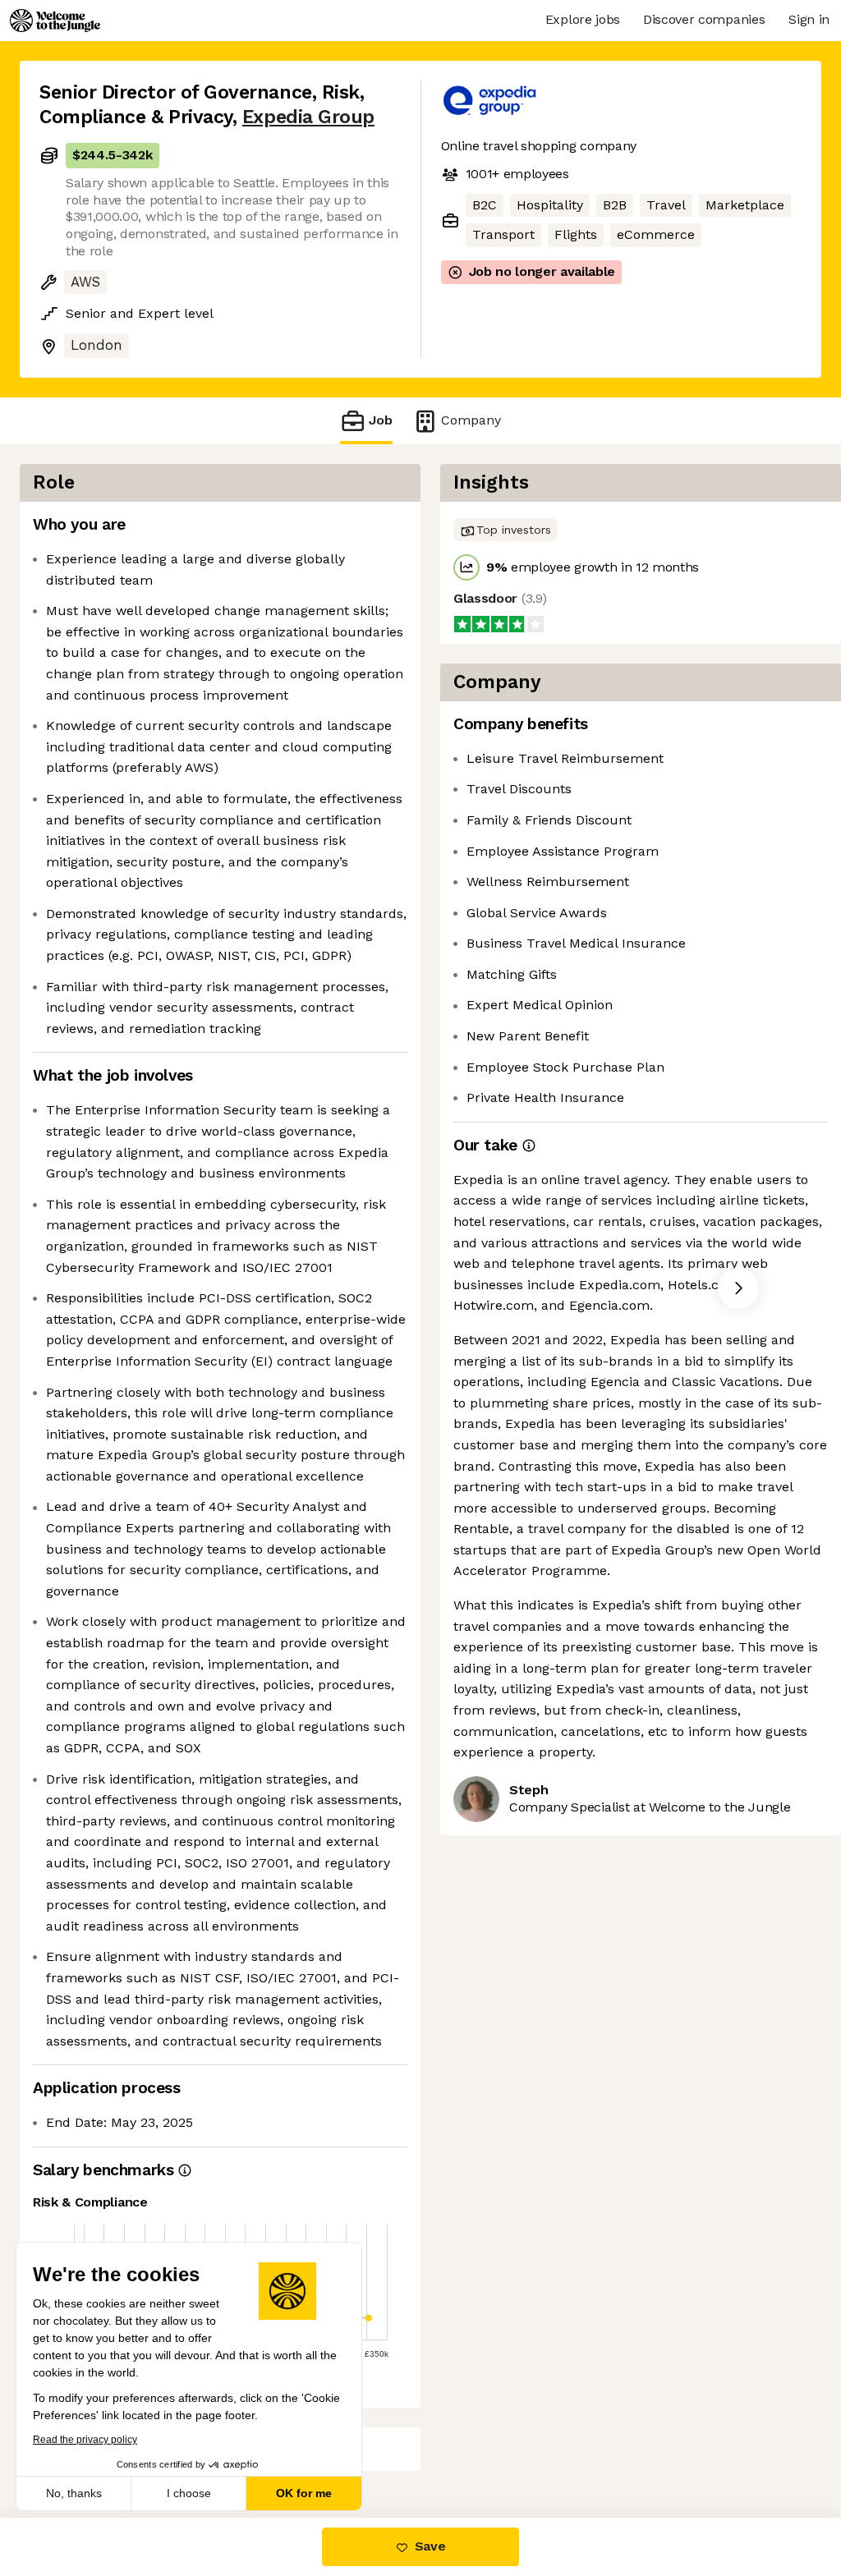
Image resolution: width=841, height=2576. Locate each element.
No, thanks (74, 2493)
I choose (189, 2493)
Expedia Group (308, 117)
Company (471, 420)
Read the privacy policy (85, 2440)
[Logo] (55, 21)
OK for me (304, 2493)
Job (381, 420)
